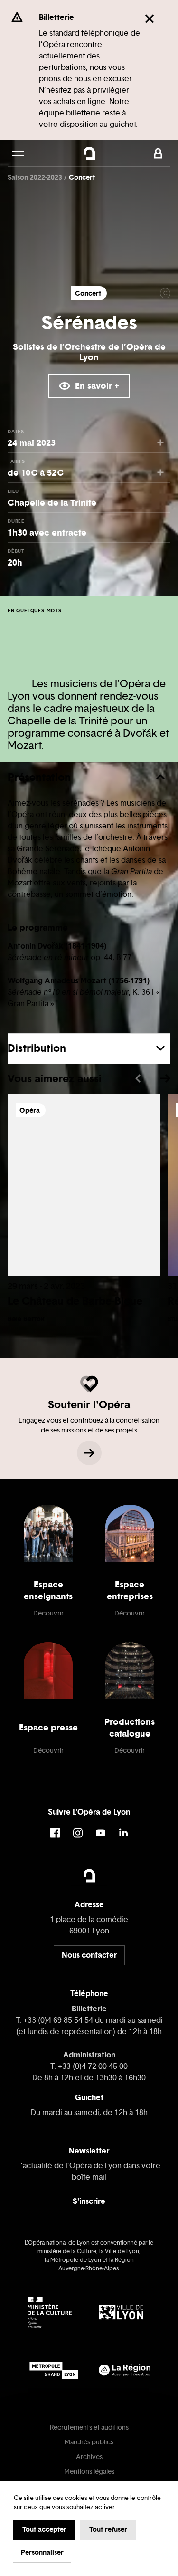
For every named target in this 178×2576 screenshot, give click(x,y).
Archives (89, 2457)
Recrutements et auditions (89, 2427)
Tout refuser (108, 2529)
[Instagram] (78, 1833)
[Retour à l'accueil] (89, 154)
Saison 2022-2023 (36, 177)
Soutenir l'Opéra (89, 1404)
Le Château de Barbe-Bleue (75, 1301)
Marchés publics (89, 2442)
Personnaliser (42, 2552)
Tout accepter (44, 2529)
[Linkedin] (123, 1833)
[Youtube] (101, 1833)
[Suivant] (165, 1078)
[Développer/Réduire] (160, 777)
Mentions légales (89, 2472)
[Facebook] (55, 1833)
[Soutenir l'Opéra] (89, 1453)
